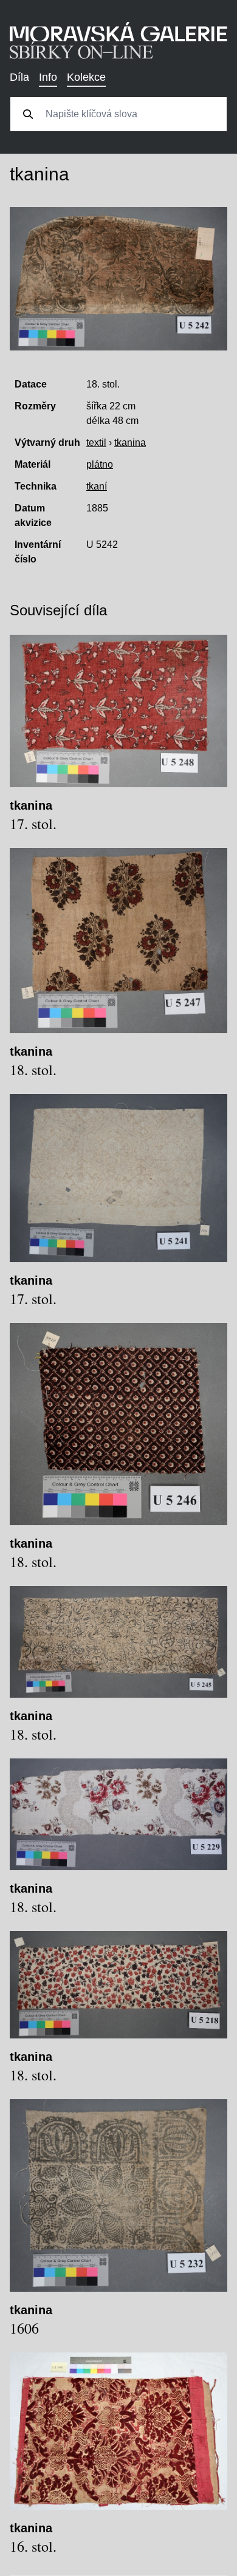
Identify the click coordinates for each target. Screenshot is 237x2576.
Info (48, 77)
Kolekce (86, 77)
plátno (100, 464)
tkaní (97, 486)
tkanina (130, 442)
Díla (19, 77)
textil (96, 442)
